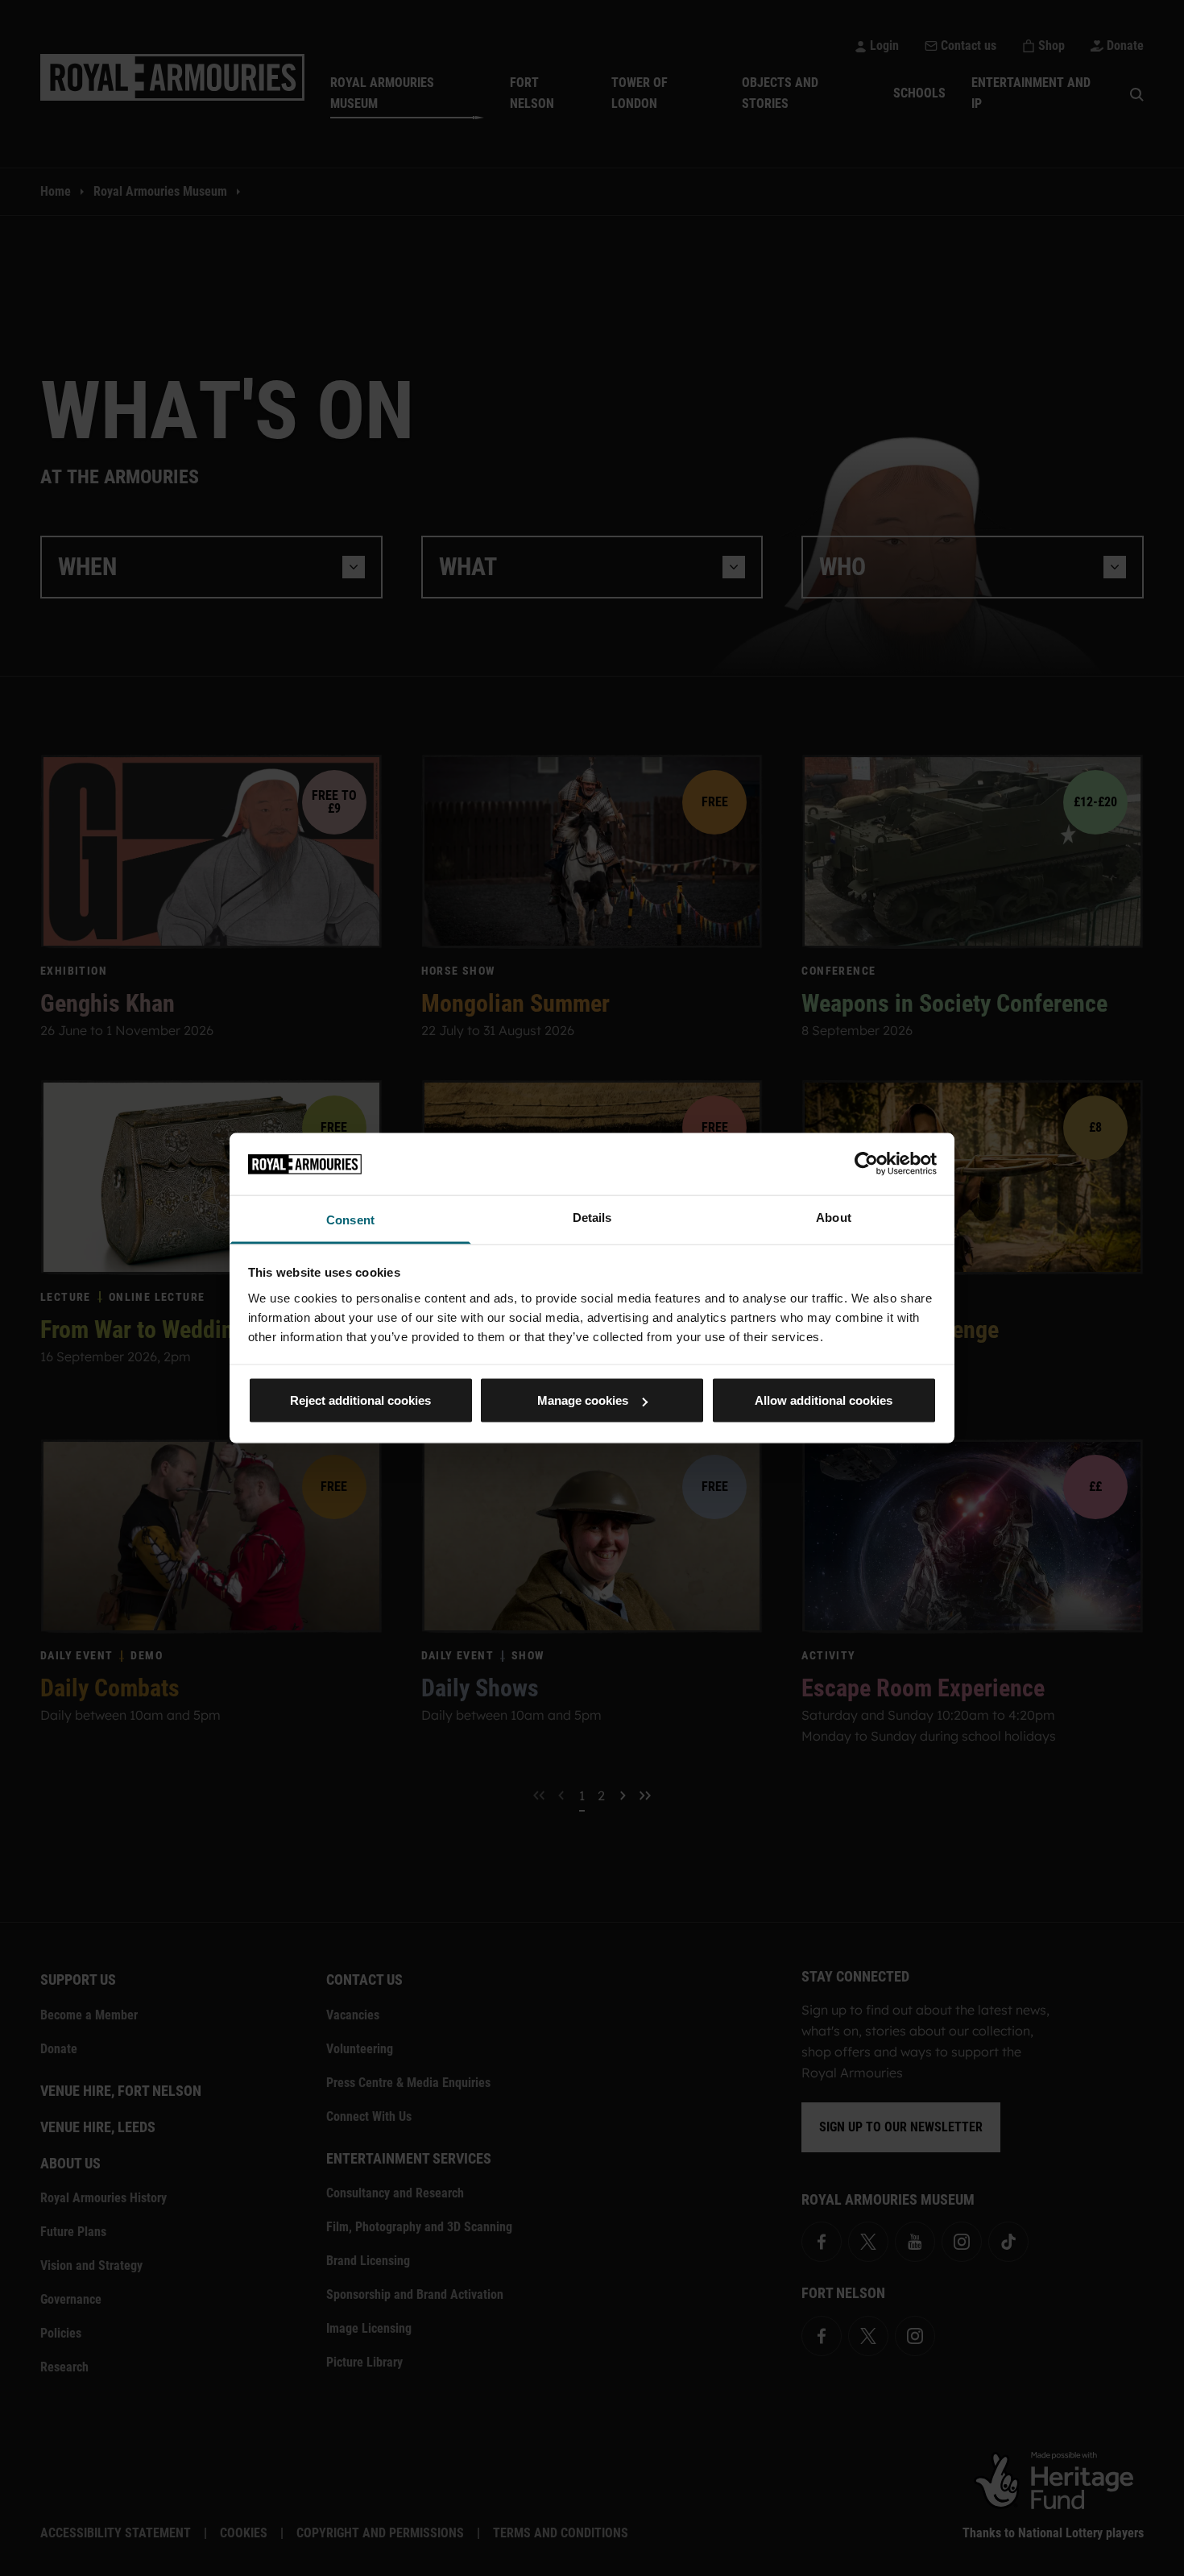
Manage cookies (583, 1400)
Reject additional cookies (360, 1400)
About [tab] (834, 1217)
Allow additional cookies (824, 1400)
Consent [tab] (350, 1219)
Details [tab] (592, 1217)
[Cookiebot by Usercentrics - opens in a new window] (866, 1164)
